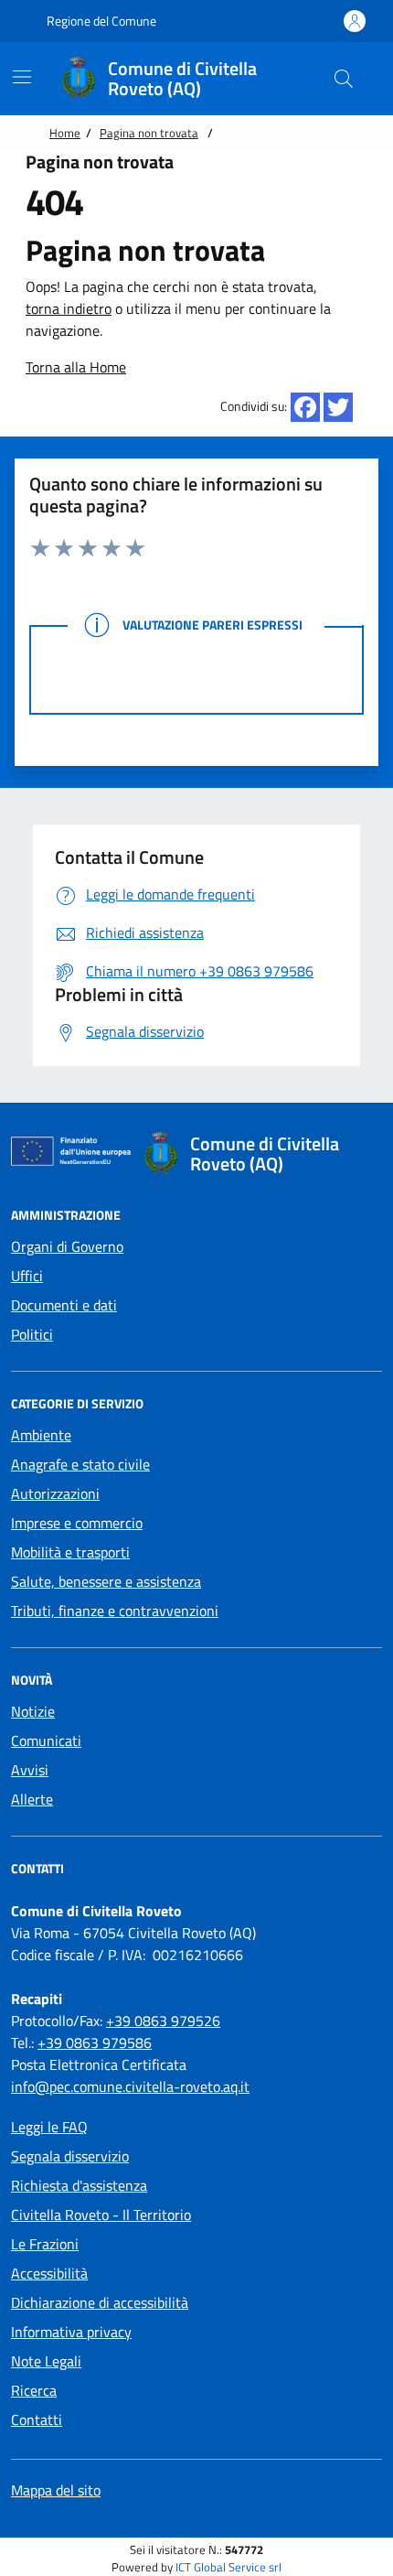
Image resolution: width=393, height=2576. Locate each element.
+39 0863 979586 (95, 2042)
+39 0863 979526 (163, 2021)
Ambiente (41, 1435)
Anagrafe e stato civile (80, 1464)
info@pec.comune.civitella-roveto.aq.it (130, 2086)
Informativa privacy (71, 2332)
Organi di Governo (67, 1246)
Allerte (32, 1799)
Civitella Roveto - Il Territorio (101, 2215)
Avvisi (30, 1770)
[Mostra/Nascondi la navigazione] (22, 77)
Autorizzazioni (55, 1493)
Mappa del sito (56, 2490)
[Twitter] (338, 407)
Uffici (27, 1276)
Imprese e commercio (77, 1523)
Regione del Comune (100, 21)
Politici (32, 1334)
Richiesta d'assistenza (79, 2185)
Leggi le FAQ (49, 2127)
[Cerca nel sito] (344, 79)
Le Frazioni (45, 2244)
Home (65, 133)
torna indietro (69, 308)
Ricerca (34, 2390)
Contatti (37, 2420)
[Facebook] (305, 407)
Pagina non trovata (149, 133)
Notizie (33, 1711)
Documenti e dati (64, 1305)
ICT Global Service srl (228, 2567)
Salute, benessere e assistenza (106, 1581)
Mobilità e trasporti (70, 1552)
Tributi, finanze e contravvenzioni (115, 1611)
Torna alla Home (76, 367)
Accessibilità (49, 2273)
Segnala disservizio (70, 2156)
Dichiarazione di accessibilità (100, 2302)
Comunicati (46, 1741)
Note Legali (46, 2361)
